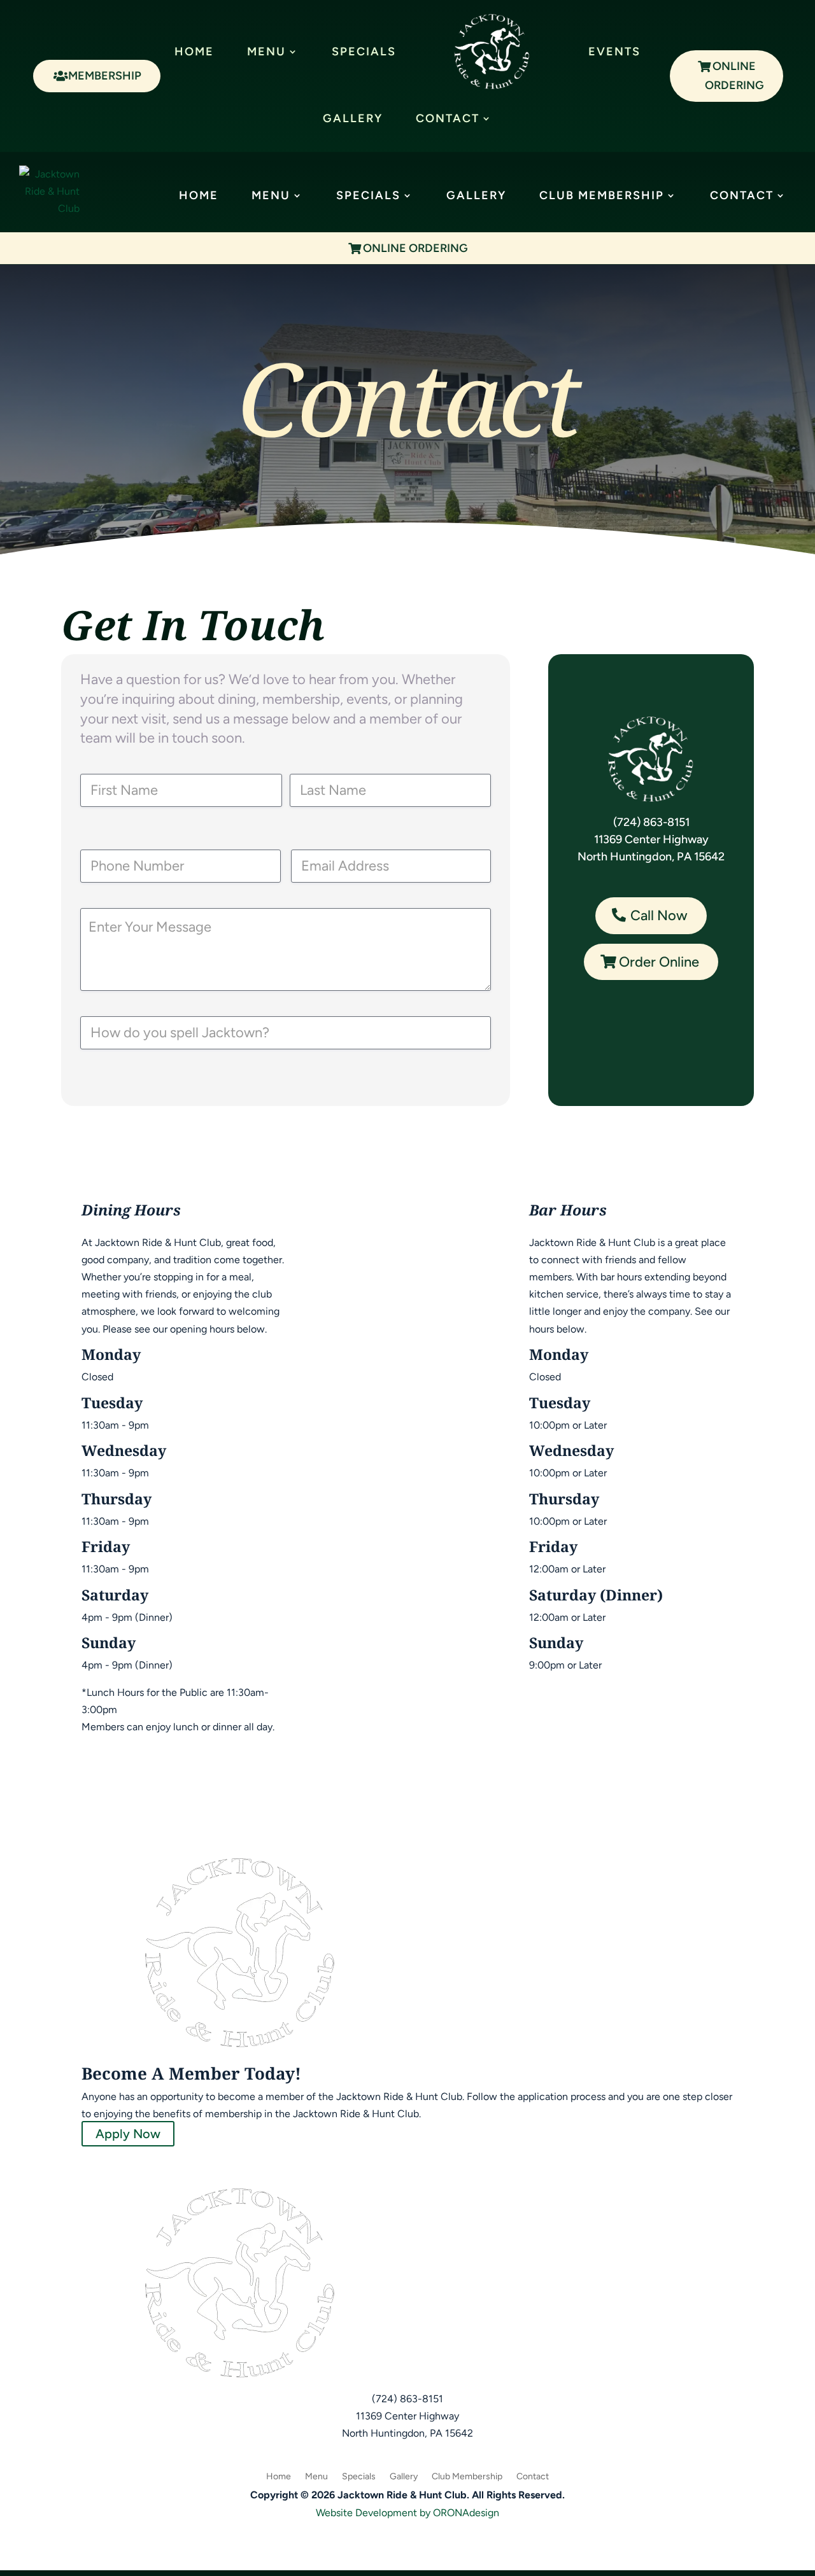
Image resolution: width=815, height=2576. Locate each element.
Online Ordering (734, 76)
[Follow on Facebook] (407, 2452)
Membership (105, 76)
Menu (266, 52)
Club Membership (602, 195)
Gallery (353, 118)
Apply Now (128, 2134)
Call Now (659, 915)
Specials (364, 52)
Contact (448, 118)
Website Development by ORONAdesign (407, 2513)
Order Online (659, 962)
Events (614, 52)
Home (194, 52)
